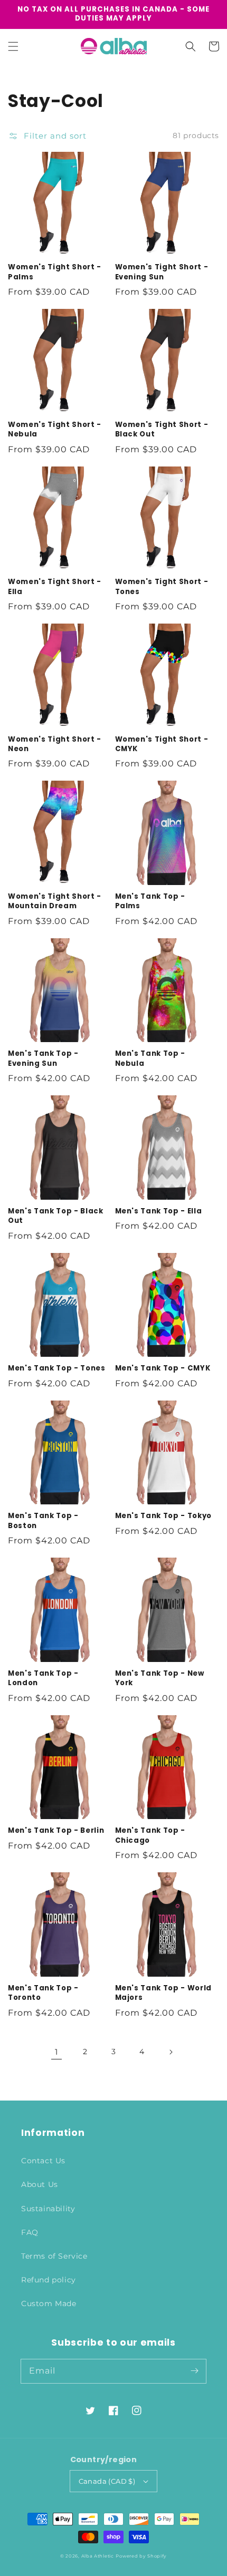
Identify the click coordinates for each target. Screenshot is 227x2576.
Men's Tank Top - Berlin (56, 1831)
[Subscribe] (194, 2371)
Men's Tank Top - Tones (57, 1368)
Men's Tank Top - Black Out (56, 1216)
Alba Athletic (98, 2556)
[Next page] (171, 2052)
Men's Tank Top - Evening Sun (43, 1058)
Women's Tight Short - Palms (55, 272)
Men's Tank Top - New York (160, 1678)
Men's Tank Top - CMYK (163, 1368)
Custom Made (49, 2303)
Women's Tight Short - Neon (55, 744)
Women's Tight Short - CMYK (162, 744)
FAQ (30, 2232)
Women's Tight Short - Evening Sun (162, 272)
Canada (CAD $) (107, 2481)
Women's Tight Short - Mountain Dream (55, 901)
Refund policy (49, 2280)
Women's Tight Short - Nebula (55, 430)
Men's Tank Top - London (43, 1678)
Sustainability (48, 2209)
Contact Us (43, 2161)
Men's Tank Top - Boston (43, 1521)
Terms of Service (54, 2256)
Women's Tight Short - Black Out (162, 430)
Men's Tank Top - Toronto (43, 1993)
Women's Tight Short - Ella (55, 587)
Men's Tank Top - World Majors (164, 1993)
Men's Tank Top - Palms (150, 901)
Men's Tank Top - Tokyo (164, 1516)
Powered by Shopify (141, 2556)
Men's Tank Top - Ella (159, 1211)
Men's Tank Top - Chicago (150, 1835)
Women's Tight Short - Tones (162, 587)
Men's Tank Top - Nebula (150, 1058)
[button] (13, 46)
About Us (40, 2184)
